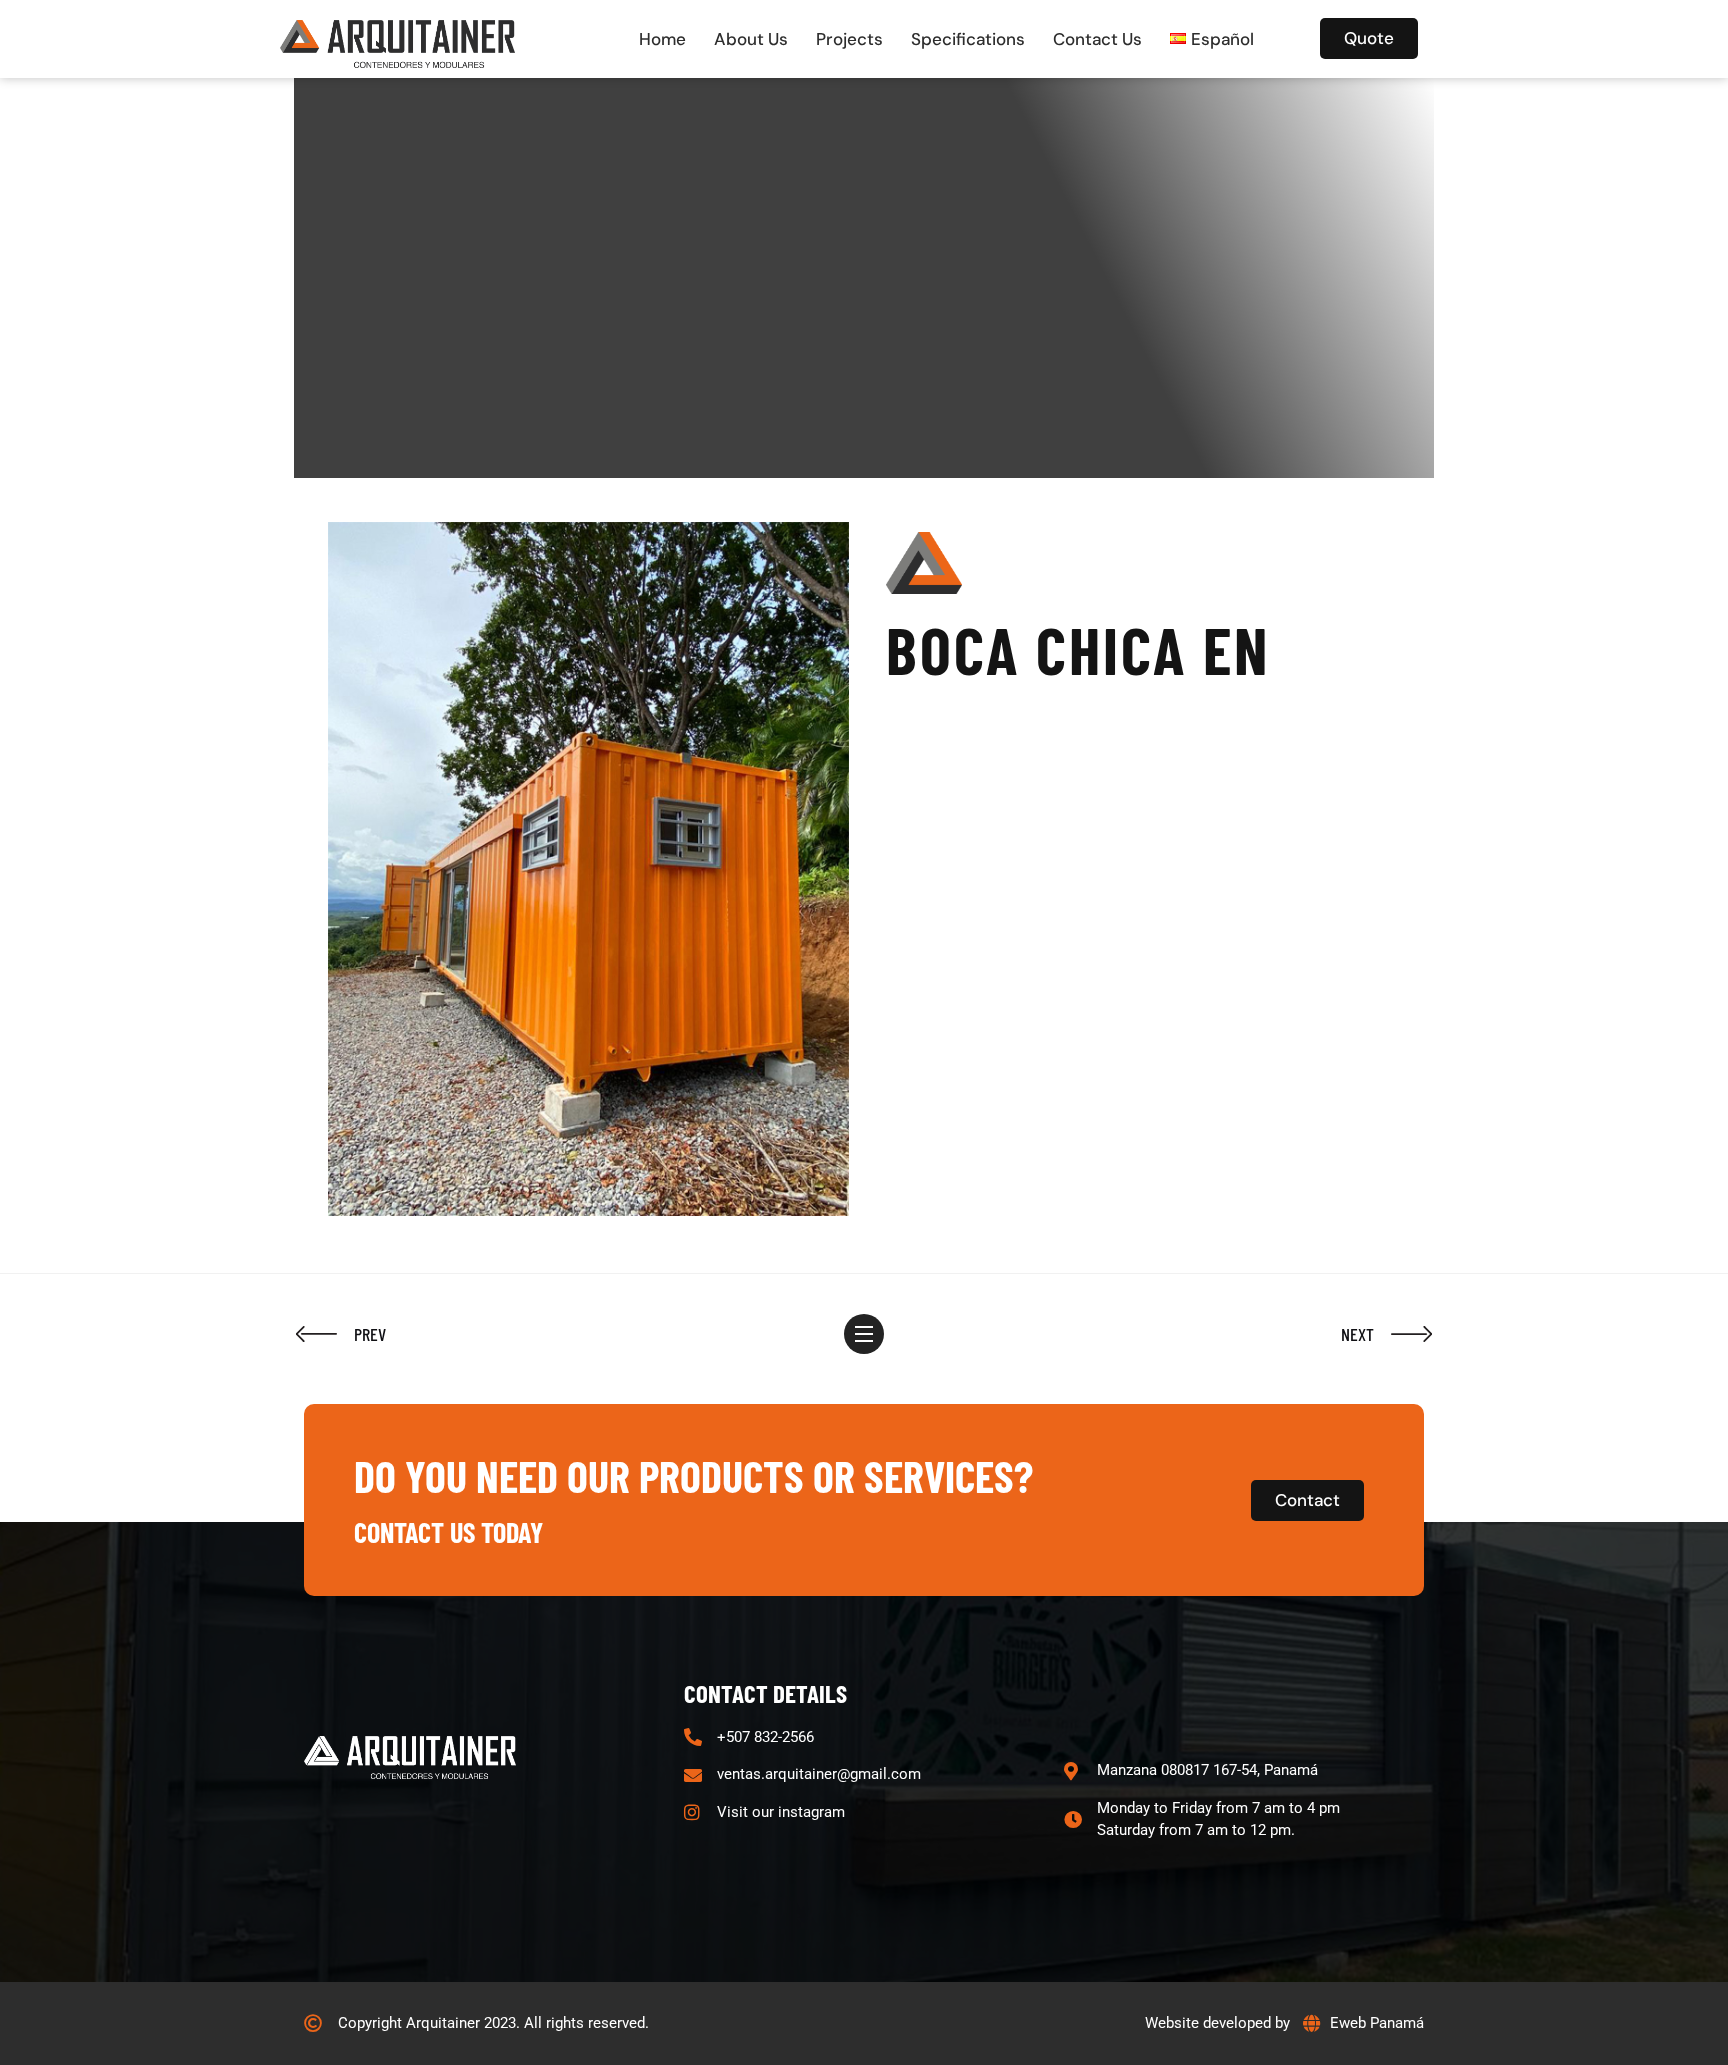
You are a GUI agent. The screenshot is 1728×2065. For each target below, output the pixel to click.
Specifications (968, 39)
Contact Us (1097, 39)
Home (662, 39)
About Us (751, 39)
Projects (849, 39)
